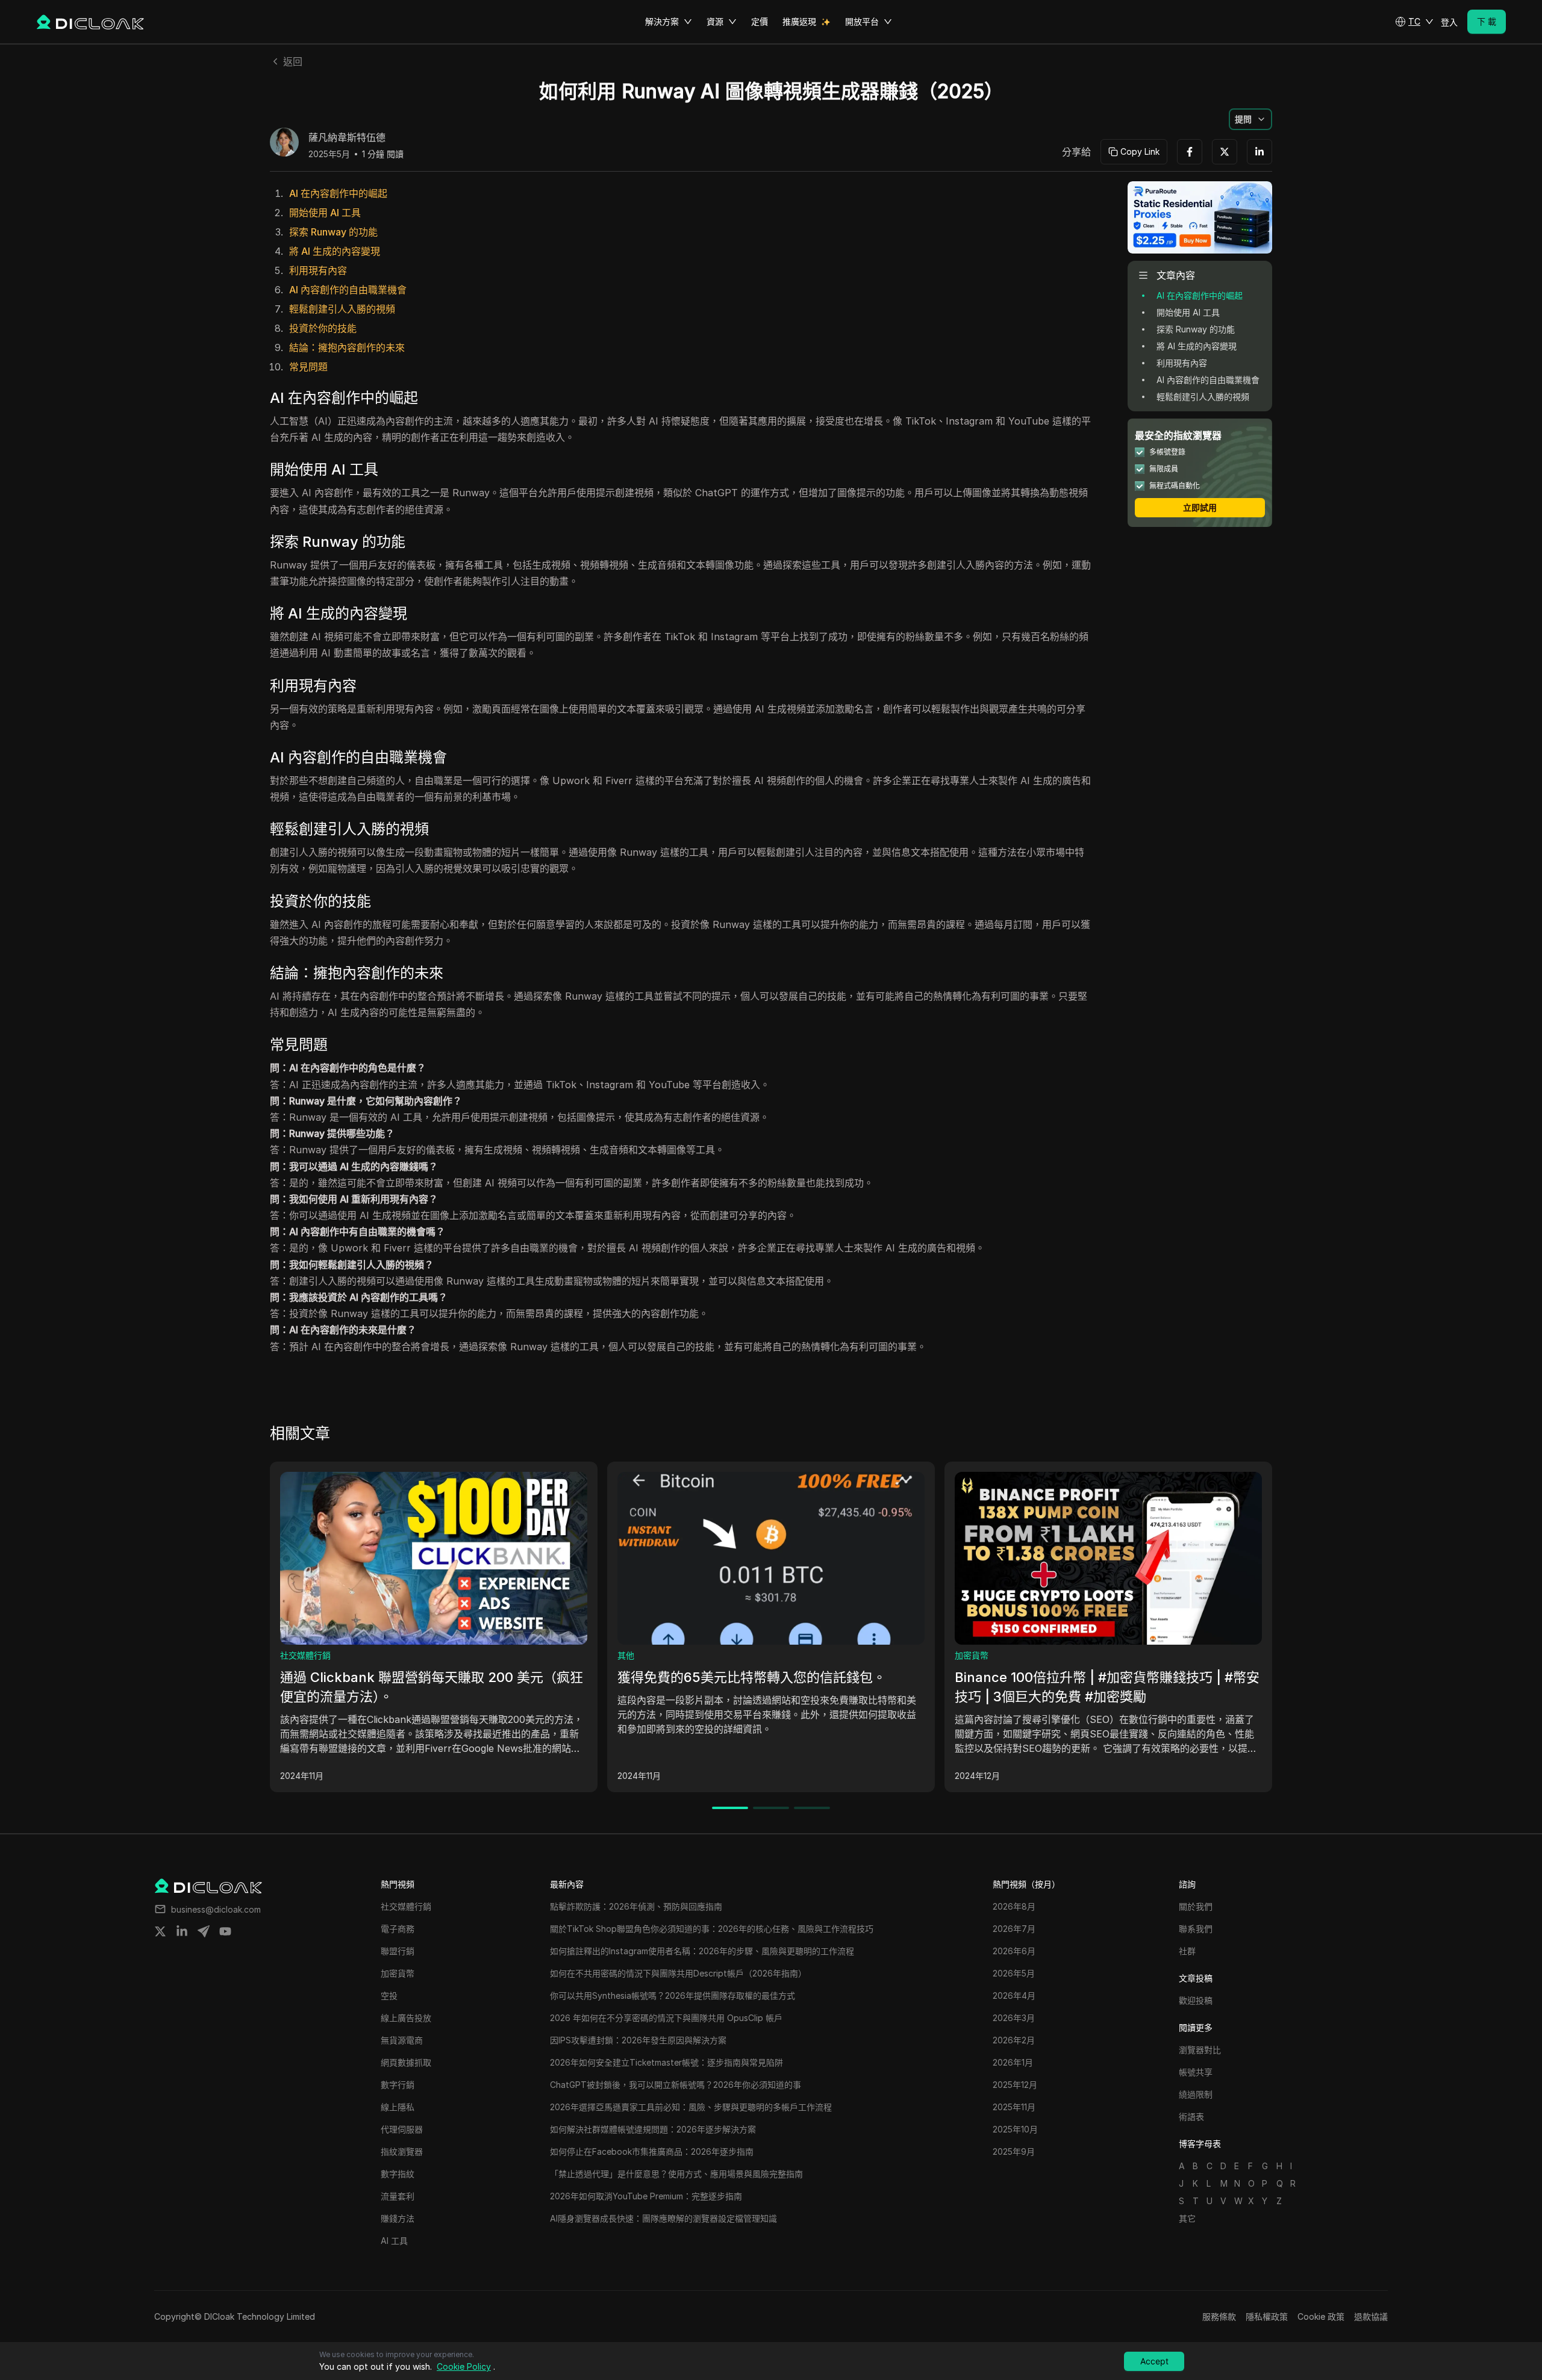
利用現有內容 (318, 270)
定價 (760, 21)
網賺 (348, 1655)
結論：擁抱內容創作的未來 (347, 347)
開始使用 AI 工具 (325, 213)
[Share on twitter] (160, 1931)
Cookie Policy (464, 2366)
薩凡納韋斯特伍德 (347, 138)
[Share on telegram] (204, 1931)
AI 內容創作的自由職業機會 (348, 290)
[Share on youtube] (225, 1931)
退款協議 (1371, 2316)
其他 (685, 1655)
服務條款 (1219, 2316)
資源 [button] (715, 21)
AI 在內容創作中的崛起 (338, 193)
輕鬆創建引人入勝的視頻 (342, 309)
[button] (1414, 22)
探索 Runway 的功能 (333, 232)
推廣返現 (799, 21)
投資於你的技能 (323, 328)
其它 (1187, 2218)
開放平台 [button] (862, 21)
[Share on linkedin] (182, 1931)
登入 (1449, 22)
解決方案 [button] (662, 21)
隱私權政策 (1267, 2316)
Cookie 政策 (1321, 2316)
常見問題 (308, 367)
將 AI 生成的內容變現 (335, 251)
